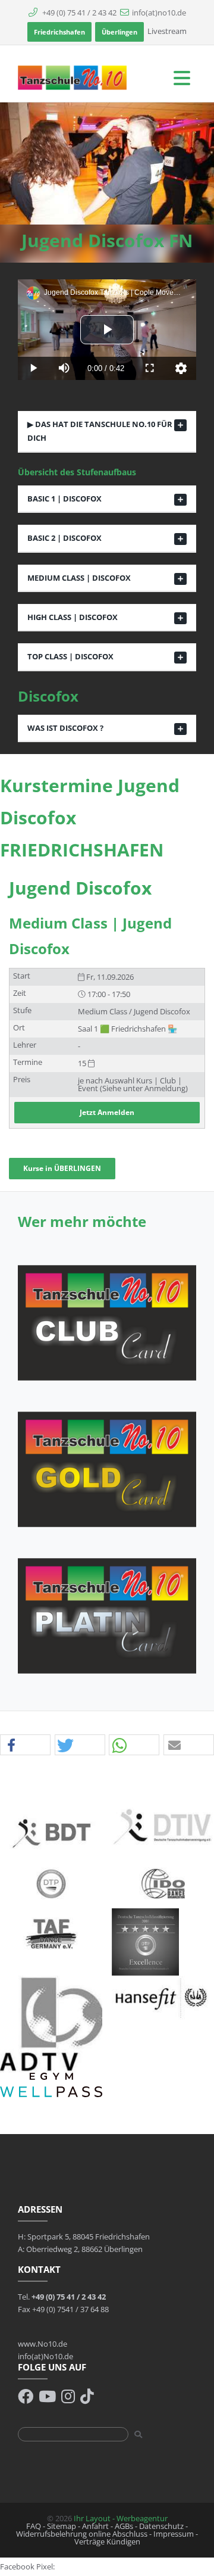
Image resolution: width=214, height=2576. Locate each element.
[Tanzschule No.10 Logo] (73, 77)
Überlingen (119, 32)
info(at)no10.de (159, 13)
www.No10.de (43, 2344)
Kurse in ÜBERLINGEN (62, 1168)
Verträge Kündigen (107, 2541)
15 (83, 1063)
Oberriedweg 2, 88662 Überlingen (84, 2249)
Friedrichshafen (59, 32)
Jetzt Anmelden (107, 1112)
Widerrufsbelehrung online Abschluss (82, 2534)
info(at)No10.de (45, 2356)
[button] (25, 1745)
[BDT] (51, 1832)
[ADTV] (51, 2023)
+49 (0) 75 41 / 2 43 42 (78, 13)
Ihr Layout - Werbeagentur (121, 2518)
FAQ (34, 2526)
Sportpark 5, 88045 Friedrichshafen (89, 2237)
